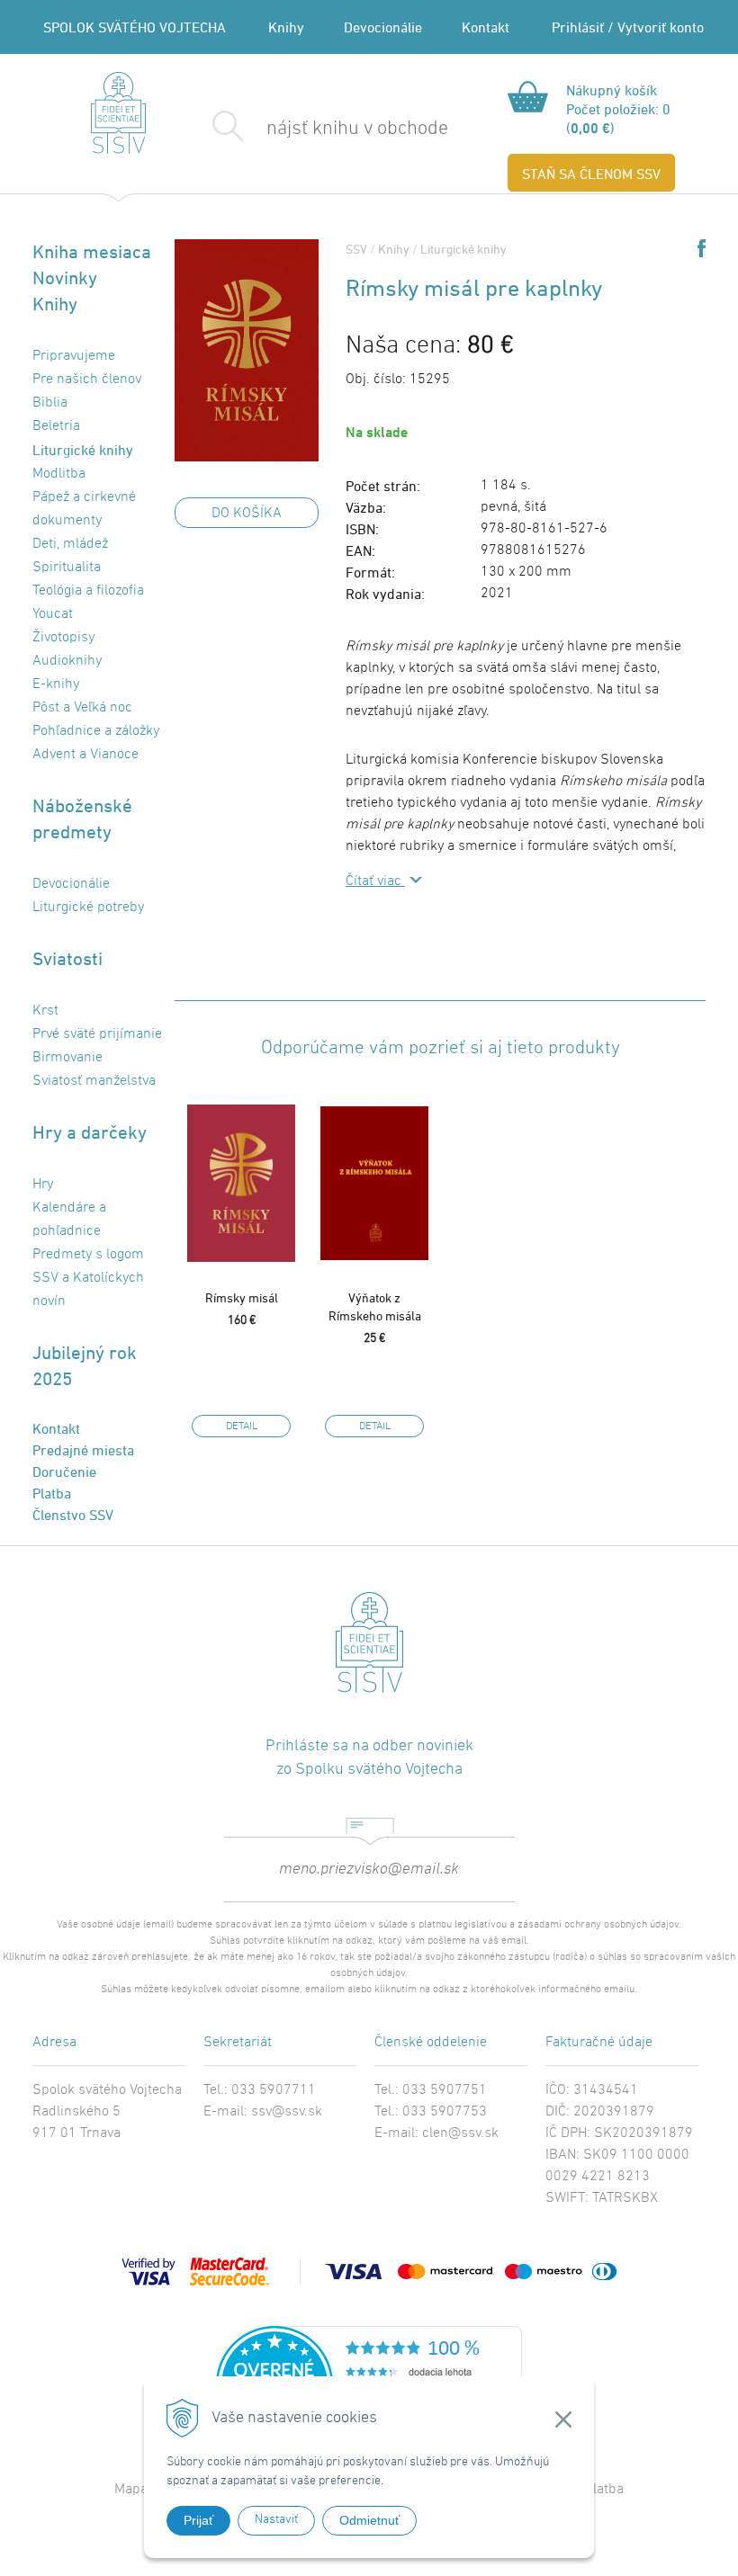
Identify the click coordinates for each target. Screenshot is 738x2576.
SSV (356, 249)
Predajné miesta (83, 1450)
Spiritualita (67, 568)
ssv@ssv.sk (287, 2112)
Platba (52, 1493)
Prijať (198, 2520)
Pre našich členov (87, 380)
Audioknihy (67, 661)
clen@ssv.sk (460, 2133)
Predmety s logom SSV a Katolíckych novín (88, 1278)
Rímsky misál (242, 1297)
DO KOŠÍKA (247, 514)
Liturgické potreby (88, 908)
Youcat (53, 614)
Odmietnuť (369, 2520)
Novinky (65, 277)
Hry (43, 1185)
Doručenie (64, 1471)
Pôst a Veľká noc (82, 708)
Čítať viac (375, 881)
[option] (241, 1266)
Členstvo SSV (73, 1515)
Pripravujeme (74, 356)
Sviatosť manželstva (94, 1081)
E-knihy (56, 684)
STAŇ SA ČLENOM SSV (591, 174)
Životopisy (63, 638)
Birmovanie (67, 1058)
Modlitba (59, 474)
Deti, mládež (70, 544)
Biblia (50, 403)
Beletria (56, 426)
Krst (45, 1011)
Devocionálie (383, 27)
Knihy (286, 27)
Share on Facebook (702, 248)
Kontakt (486, 27)
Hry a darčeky (90, 1132)
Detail (242, 1427)
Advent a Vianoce (85, 755)
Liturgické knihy (463, 249)
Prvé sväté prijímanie (97, 1034)
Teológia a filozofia (88, 591)
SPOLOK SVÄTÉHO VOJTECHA (135, 27)
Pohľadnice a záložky (96, 731)
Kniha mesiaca (92, 251)
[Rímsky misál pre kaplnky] (247, 350)
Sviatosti (67, 958)
